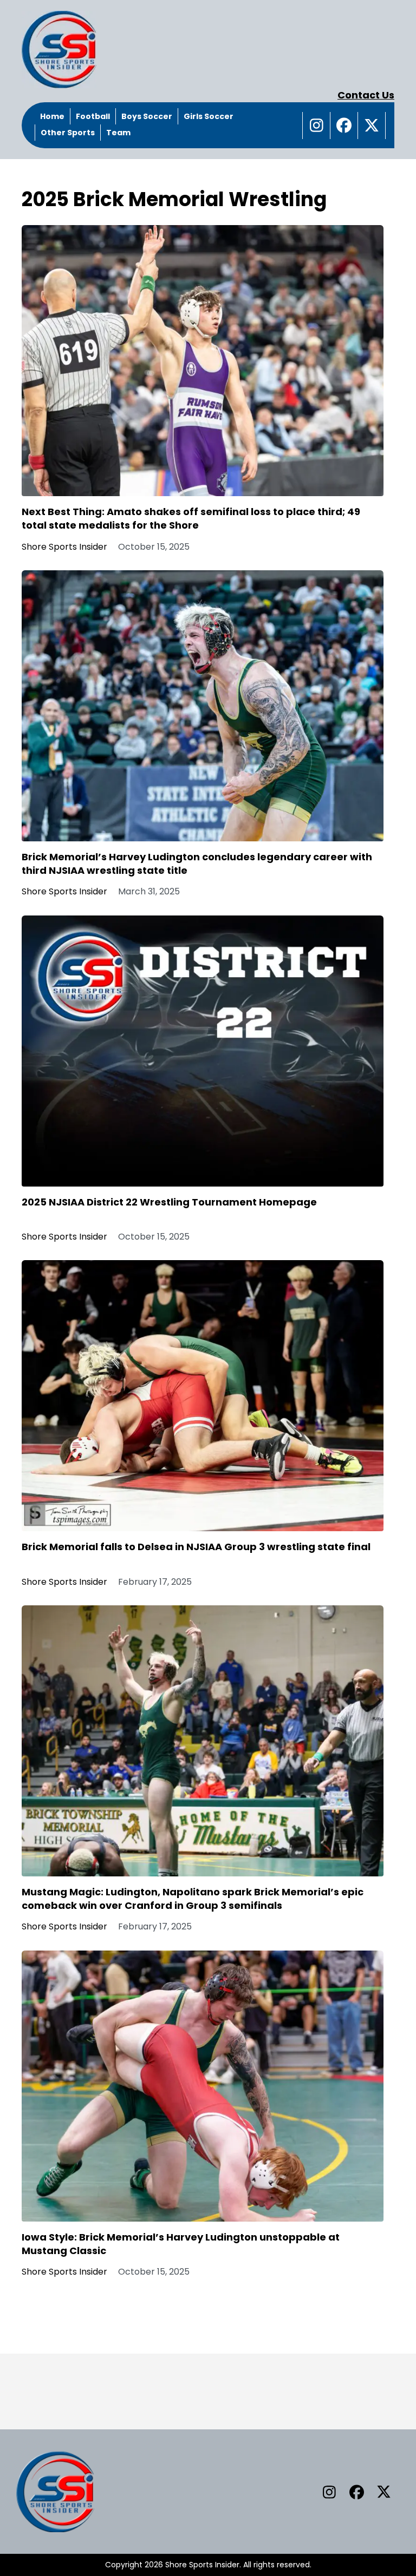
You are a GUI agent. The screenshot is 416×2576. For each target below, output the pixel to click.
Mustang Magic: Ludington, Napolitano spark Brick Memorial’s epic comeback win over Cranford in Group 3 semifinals (193, 1899)
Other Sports (68, 133)
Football (93, 116)
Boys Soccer (147, 116)
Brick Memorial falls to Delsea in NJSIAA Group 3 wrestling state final (196, 1547)
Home (52, 116)
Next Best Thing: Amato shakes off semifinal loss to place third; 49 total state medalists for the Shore (191, 518)
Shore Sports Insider (64, 547)
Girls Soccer (209, 116)
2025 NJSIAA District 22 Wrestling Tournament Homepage (169, 1202)
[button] (316, 126)
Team (118, 133)
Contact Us (366, 95)
